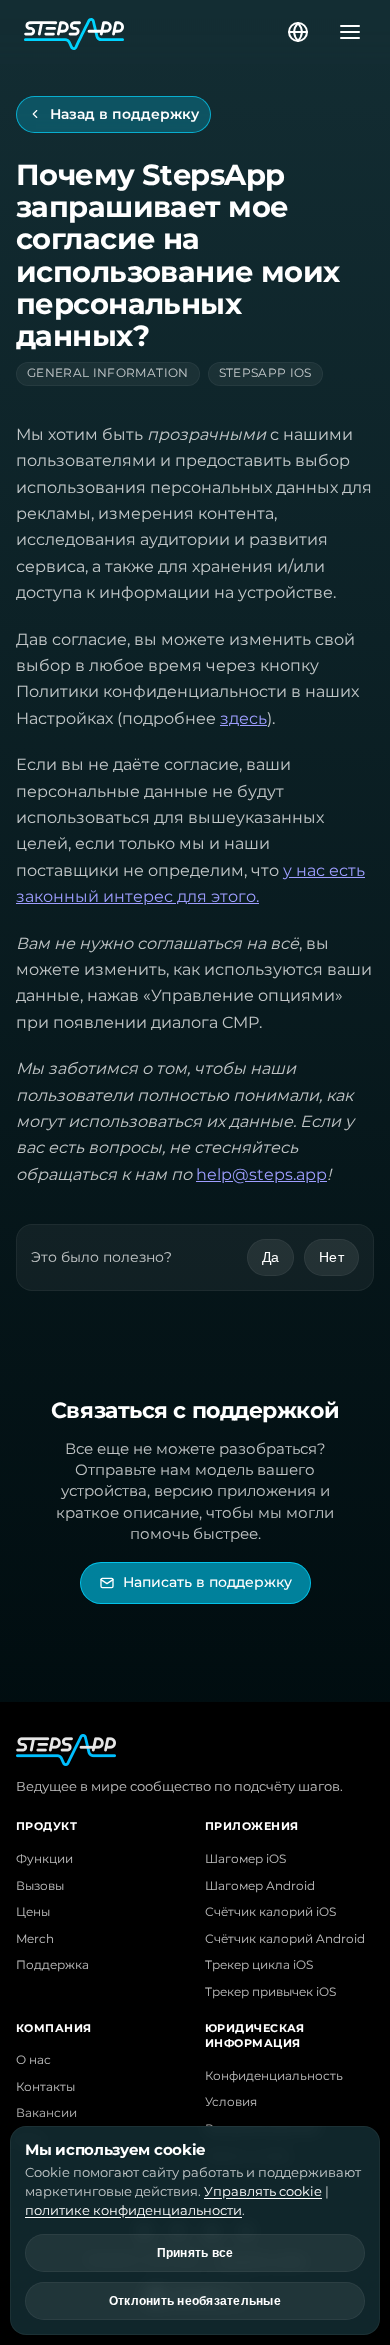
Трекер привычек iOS (270, 1992)
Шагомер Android (260, 1886)
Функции (44, 1859)
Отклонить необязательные (195, 2301)
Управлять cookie (263, 2191)
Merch (35, 1939)
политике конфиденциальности (133, 2210)
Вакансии (46, 2113)
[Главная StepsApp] (154, 32)
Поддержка (52, 1965)
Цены (33, 1912)
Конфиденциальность (274, 2076)
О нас (33, 2060)
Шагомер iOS (245, 1859)
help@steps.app (261, 1174)
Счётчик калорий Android (285, 1939)
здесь (243, 718)
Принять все (195, 2253)
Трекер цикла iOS (259, 1965)
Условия (231, 2102)
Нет (331, 1257)
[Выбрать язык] (298, 32)
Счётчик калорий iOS (270, 1912)
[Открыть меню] (344, 32)
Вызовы (40, 1886)
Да (271, 1257)
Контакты (45, 2087)
